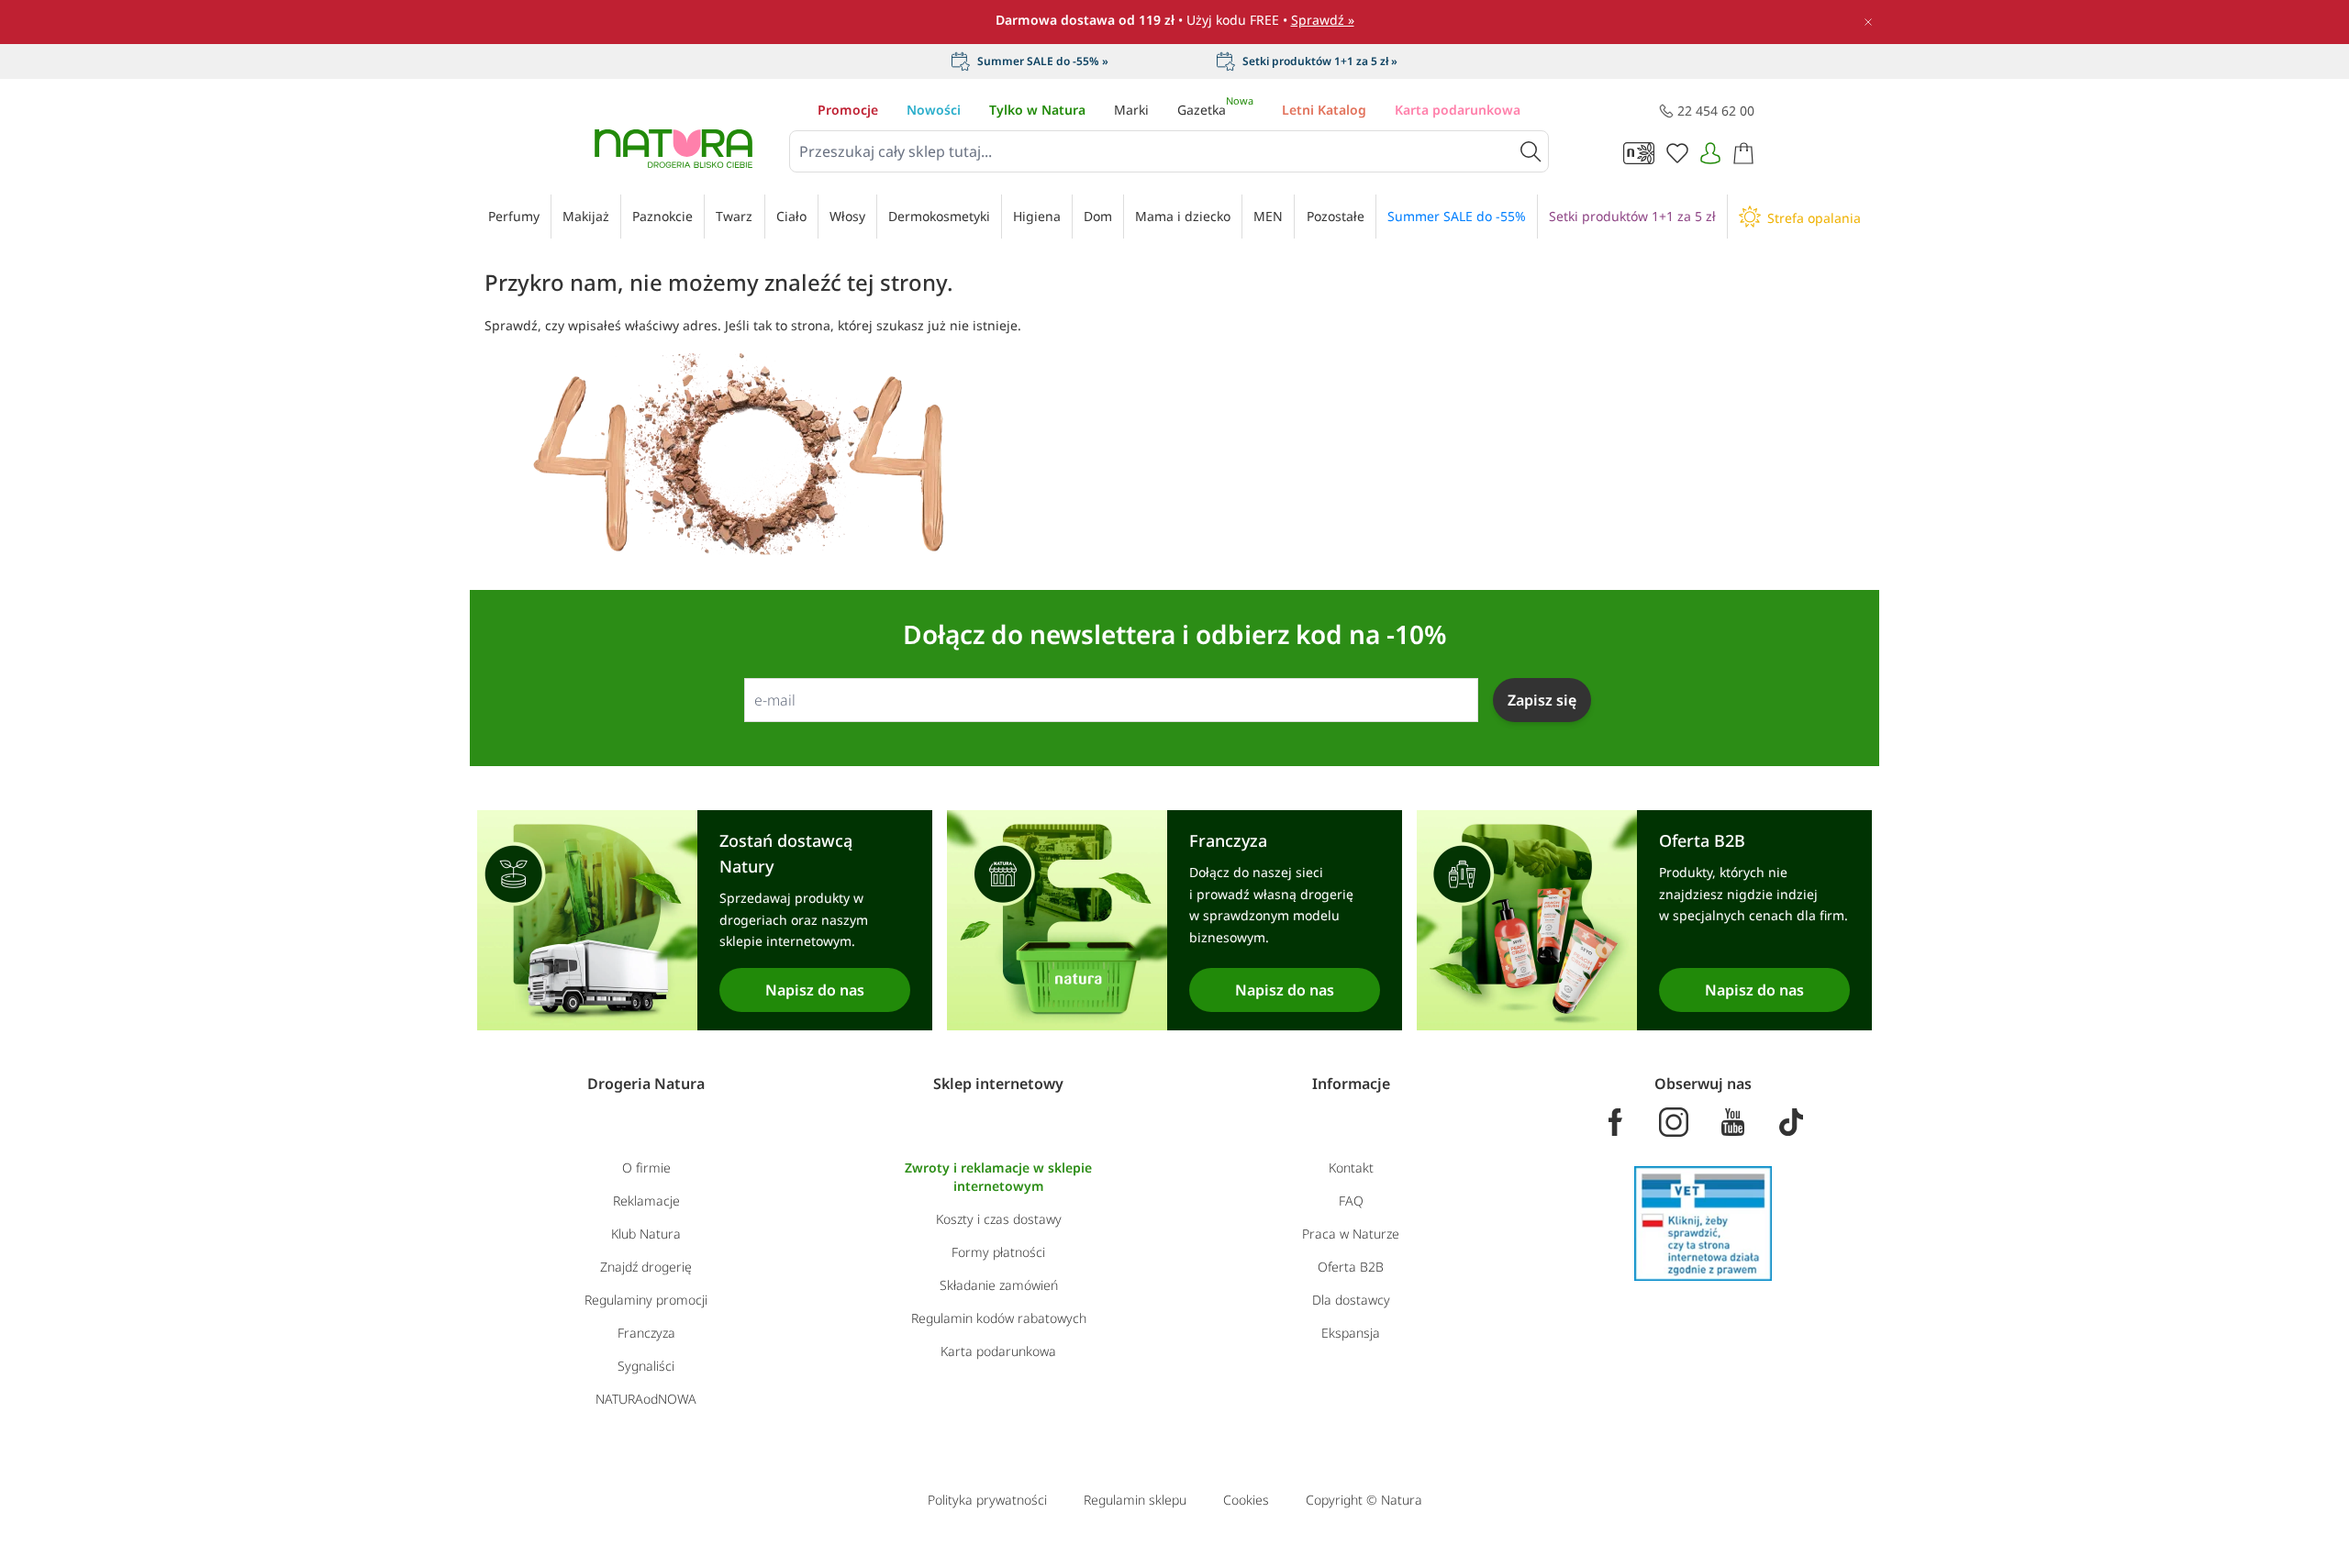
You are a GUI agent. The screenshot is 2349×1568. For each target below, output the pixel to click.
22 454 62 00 (1716, 111)
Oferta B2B (1351, 1267)
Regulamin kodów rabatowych (999, 1318)
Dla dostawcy (1351, 1300)
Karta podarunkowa (1458, 110)
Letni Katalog (1324, 110)
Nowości (934, 110)
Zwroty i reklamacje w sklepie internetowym (998, 1177)
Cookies (1246, 1500)
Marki (1131, 110)
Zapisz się (1542, 700)
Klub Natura (646, 1234)
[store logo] (674, 149)
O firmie (646, 1168)
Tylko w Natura (1037, 110)
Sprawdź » (1323, 20)
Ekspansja (1351, 1333)
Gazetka (1215, 110)
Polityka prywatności (987, 1500)
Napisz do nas (815, 990)
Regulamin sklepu (1135, 1500)
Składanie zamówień (999, 1285)
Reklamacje (646, 1201)
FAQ (1351, 1201)
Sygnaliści (646, 1366)
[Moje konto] (1710, 153)
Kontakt (1351, 1168)
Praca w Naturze (1351, 1234)
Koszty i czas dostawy (999, 1219)
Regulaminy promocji (646, 1300)
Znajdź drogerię (646, 1267)
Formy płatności (998, 1252)
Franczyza (646, 1333)
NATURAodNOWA (646, 1399)
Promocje (848, 110)
